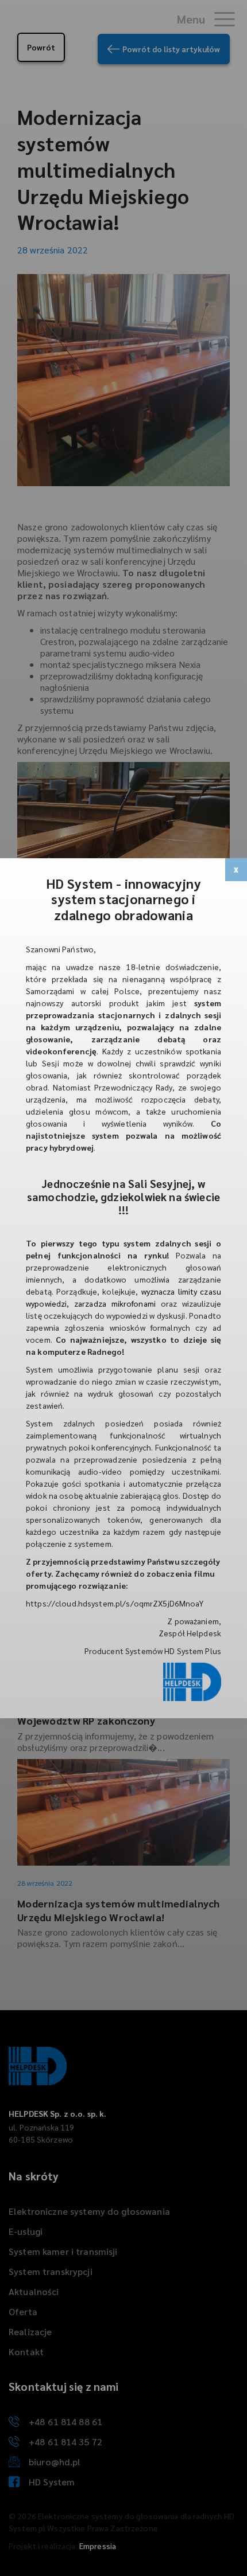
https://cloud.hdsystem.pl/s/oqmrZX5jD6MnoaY (115, 1603)
